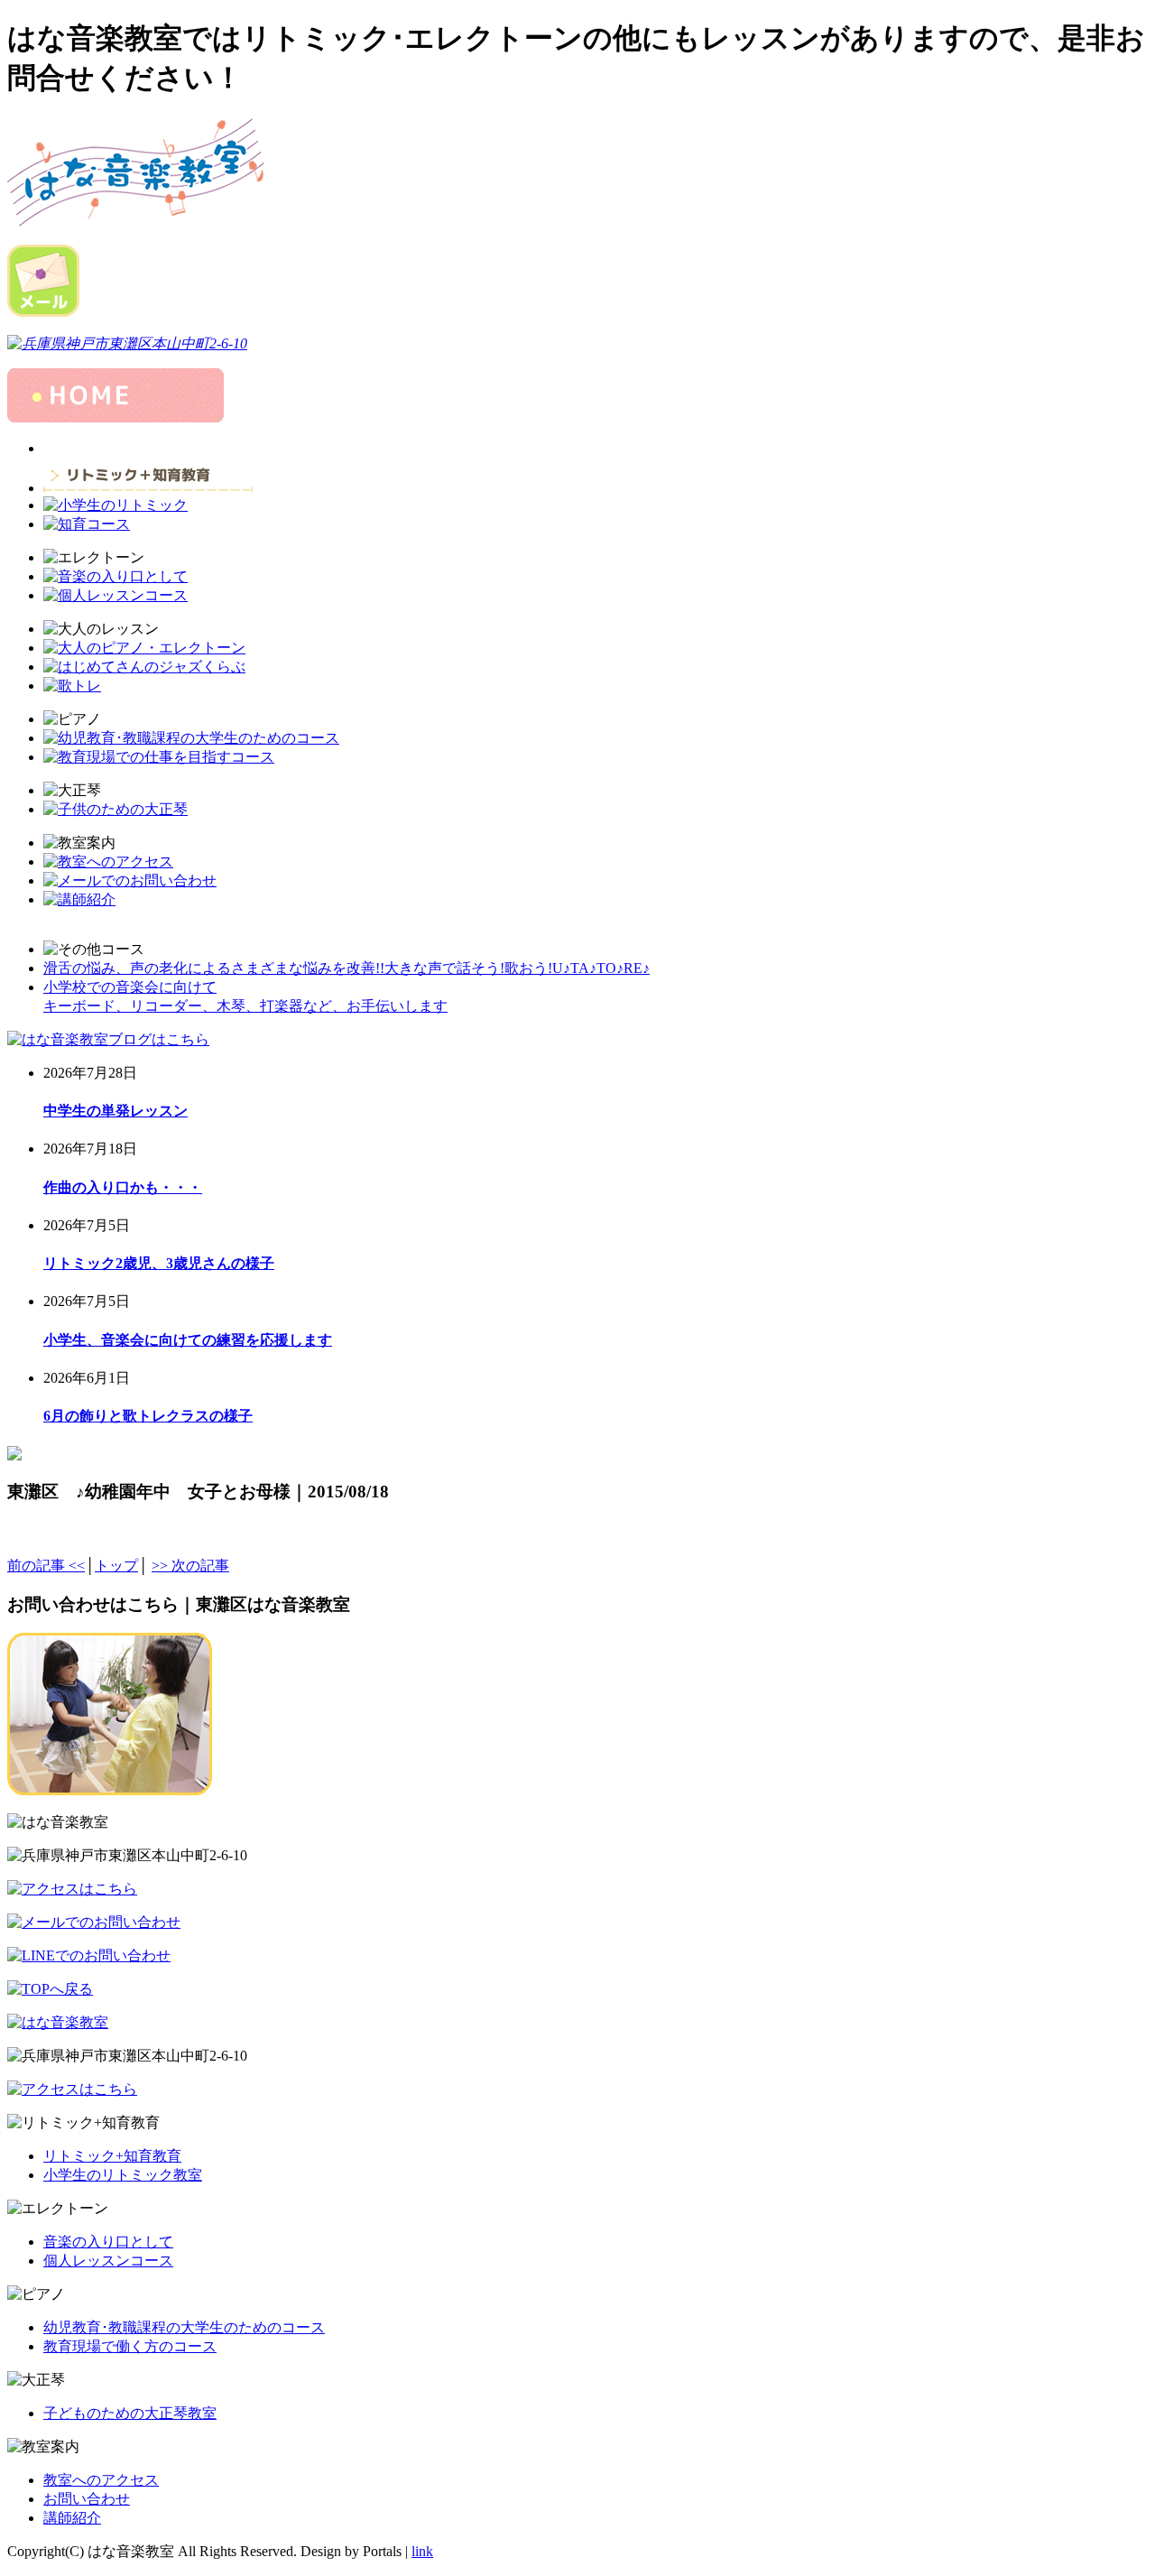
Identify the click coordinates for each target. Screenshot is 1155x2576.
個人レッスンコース (108, 2261)
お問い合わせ (87, 2499)
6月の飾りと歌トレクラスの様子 (148, 1416)
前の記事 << (46, 1566)
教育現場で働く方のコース (130, 2346)
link (422, 2551)
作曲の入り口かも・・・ (123, 1187)
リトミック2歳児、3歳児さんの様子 (159, 1263)
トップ (116, 1566)
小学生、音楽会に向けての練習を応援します (188, 1340)
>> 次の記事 (190, 1566)
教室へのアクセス (101, 2480)
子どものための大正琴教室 (130, 2413)
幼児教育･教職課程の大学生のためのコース (184, 2327)
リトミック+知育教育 (112, 2156)
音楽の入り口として (108, 2242)
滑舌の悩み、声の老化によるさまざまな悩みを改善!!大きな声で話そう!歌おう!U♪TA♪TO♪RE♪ (346, 968)
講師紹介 (72, 2518)
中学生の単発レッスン (115, 1111)
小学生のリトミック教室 (123, 2175)
